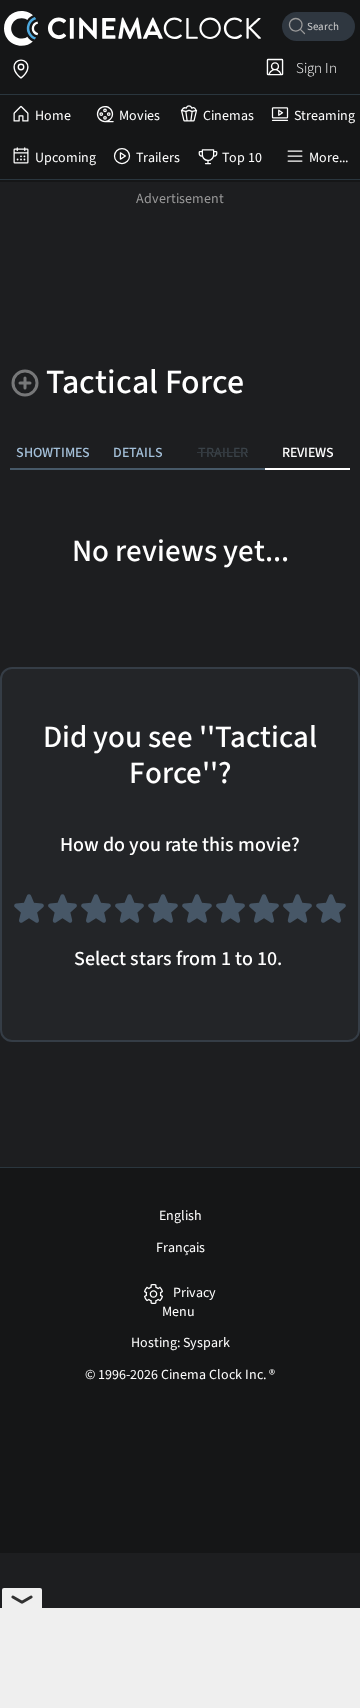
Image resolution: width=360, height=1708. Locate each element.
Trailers (158, 158)
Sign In (313, 68)
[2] (63, 917)
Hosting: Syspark (180, 1343)
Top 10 (242, 158)
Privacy (194, 1293)
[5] (163, 917)
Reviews (308, 452)
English (180, 1216)
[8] (264, 917)
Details (138, 452)
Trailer (223, 452)
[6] (197, 917)
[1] (29, 917)
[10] (331, 917)
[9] (298, 917)
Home (53, 116)
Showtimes (53, 452)
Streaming (324, 116)
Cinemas (228, 116)
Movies (139, 116)
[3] (96, 917)
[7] (231, 917)
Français (180, 1248)
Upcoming (65, 158)
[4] (130, 917)
